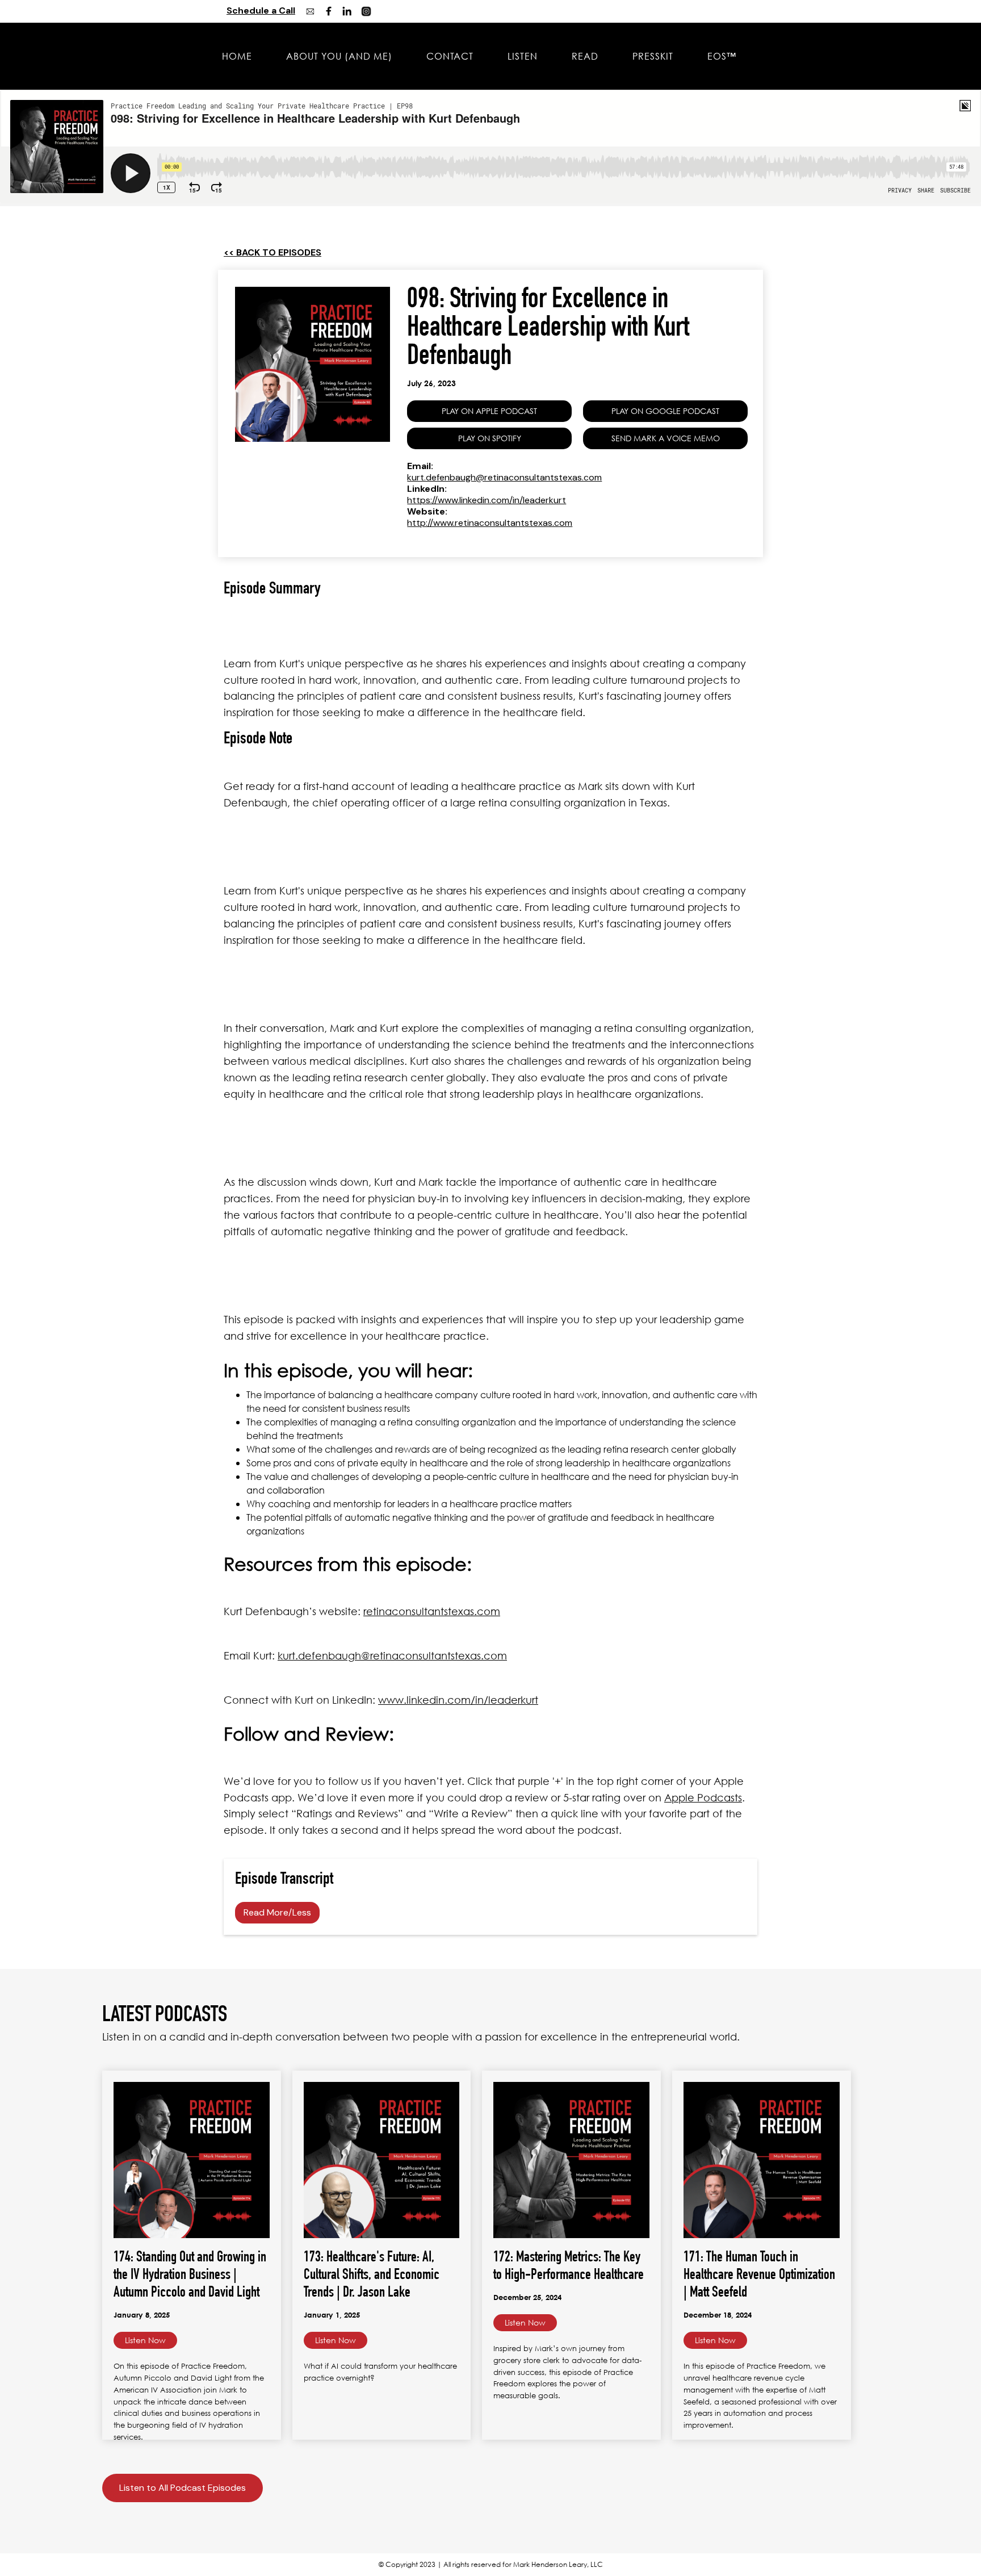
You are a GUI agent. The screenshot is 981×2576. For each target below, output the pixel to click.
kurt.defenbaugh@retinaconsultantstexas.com (504, 477)
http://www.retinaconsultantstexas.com (490, 523)
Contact (450, 56)
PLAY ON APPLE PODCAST (489, 411)
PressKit (653, 56)
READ (585, 56)
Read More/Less (277, 1912)
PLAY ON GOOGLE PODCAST (665, 411)
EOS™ (722, 56)
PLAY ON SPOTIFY (490, 438)
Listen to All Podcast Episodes (183, 2488)
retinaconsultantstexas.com (432, 1611)
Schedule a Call (261, 11)
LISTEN (523, 56)
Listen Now (145, 2340)
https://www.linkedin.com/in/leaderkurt (487, 500)
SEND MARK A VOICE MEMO (666, 438)
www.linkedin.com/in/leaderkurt (458, 1700)
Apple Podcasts (703, 1797)
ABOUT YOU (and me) (339, 56)
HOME (237, 56)
